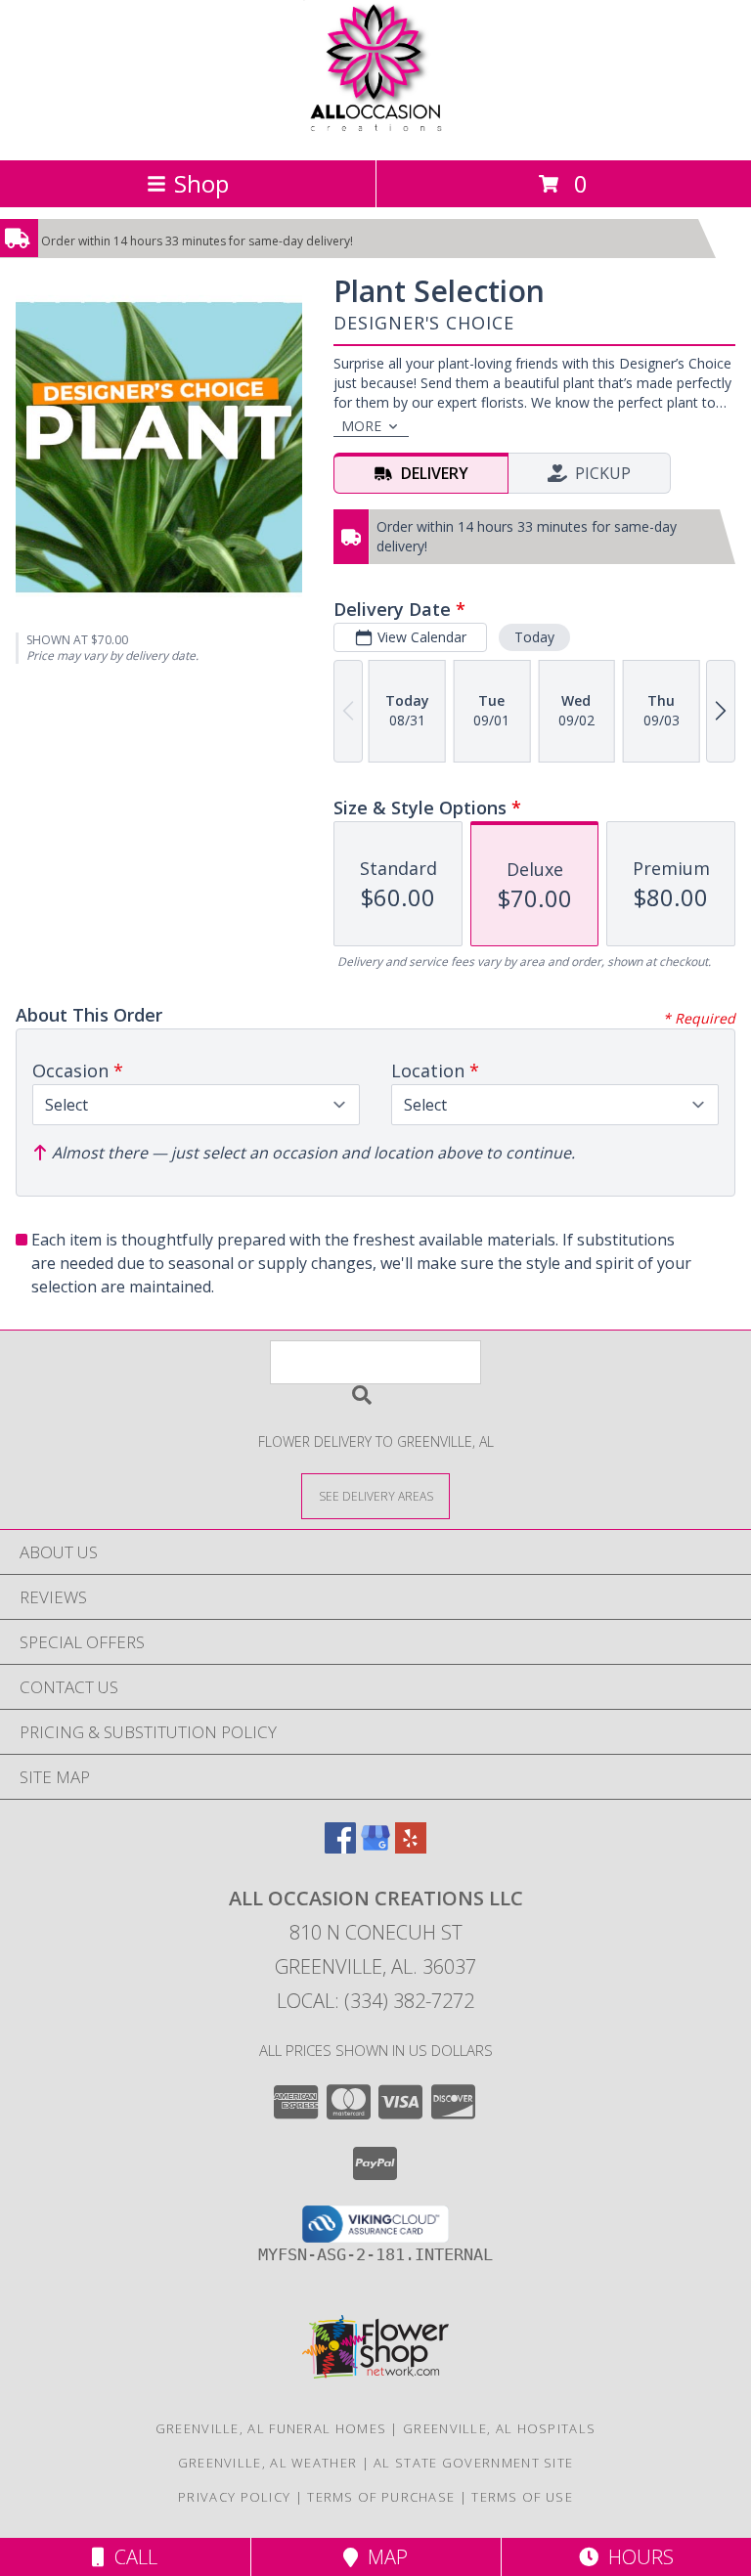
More (361, 426)
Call (131, 2557)
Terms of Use (522, 2497)
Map (383, 2557)
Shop (201, 183)
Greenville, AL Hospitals (499, 2428)
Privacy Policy (234, 2497)
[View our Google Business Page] (375, 1847)
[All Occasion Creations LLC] (376, 131)
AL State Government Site (473, 2463)
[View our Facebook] (340, 1847)
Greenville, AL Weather (268, 2463)
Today (534, 637)
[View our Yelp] (411, 1847)
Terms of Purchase (381, 2497)
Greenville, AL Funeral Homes (271, 2428)
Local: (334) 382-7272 (375, 2001)
